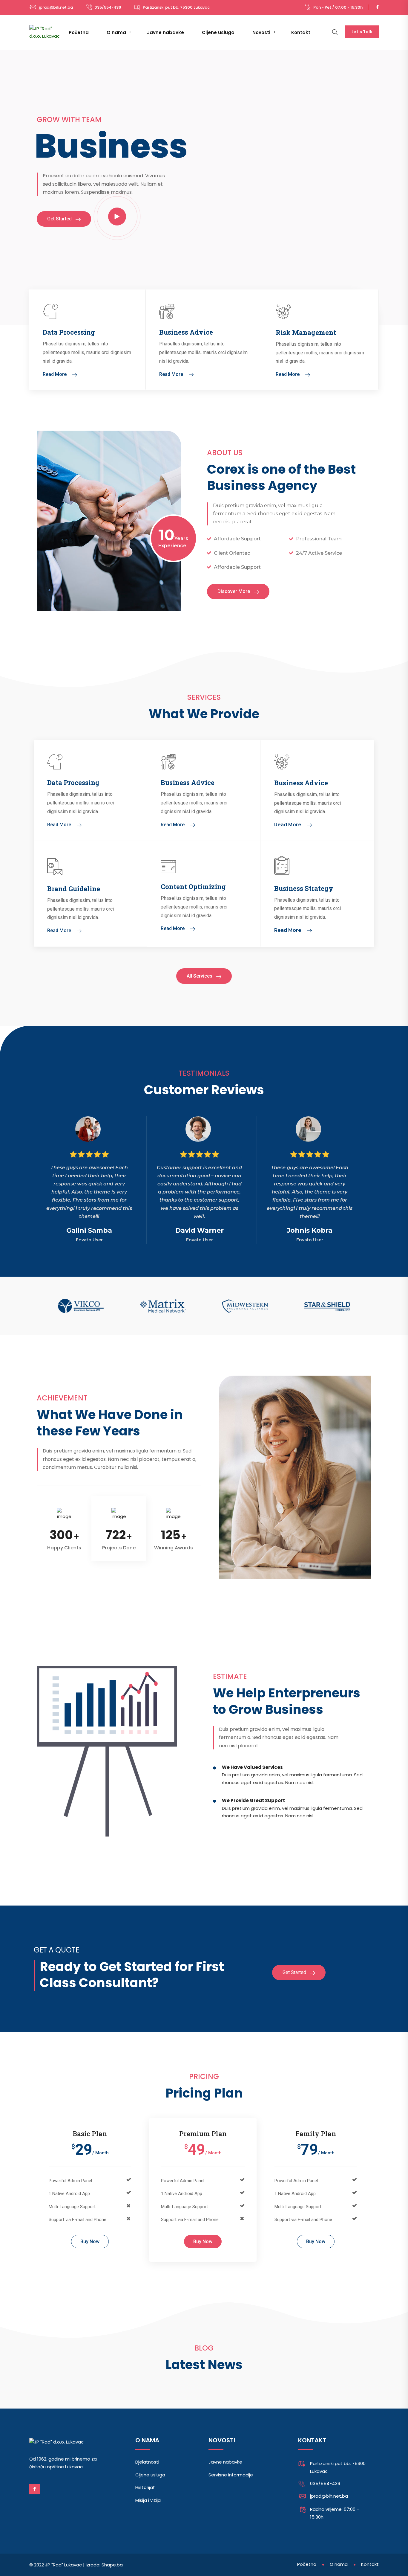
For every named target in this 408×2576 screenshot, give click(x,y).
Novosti (261, 32)
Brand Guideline (74, 889)
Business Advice (186, 332)
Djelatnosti (147, 2462)
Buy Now (90, 2242)
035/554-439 (108, 7)
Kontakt (301, 32)
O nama (116, 32)
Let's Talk (362, 32)
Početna (79, 32)
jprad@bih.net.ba (56, 7)
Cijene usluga (218, 32)
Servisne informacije (231, 2475)
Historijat (145, 2487)
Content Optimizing (193, 887)
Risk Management (306, 332)
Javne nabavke (165, 32)
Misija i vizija (148, 2500)
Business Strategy (304, 888)
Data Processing (69, 332)
